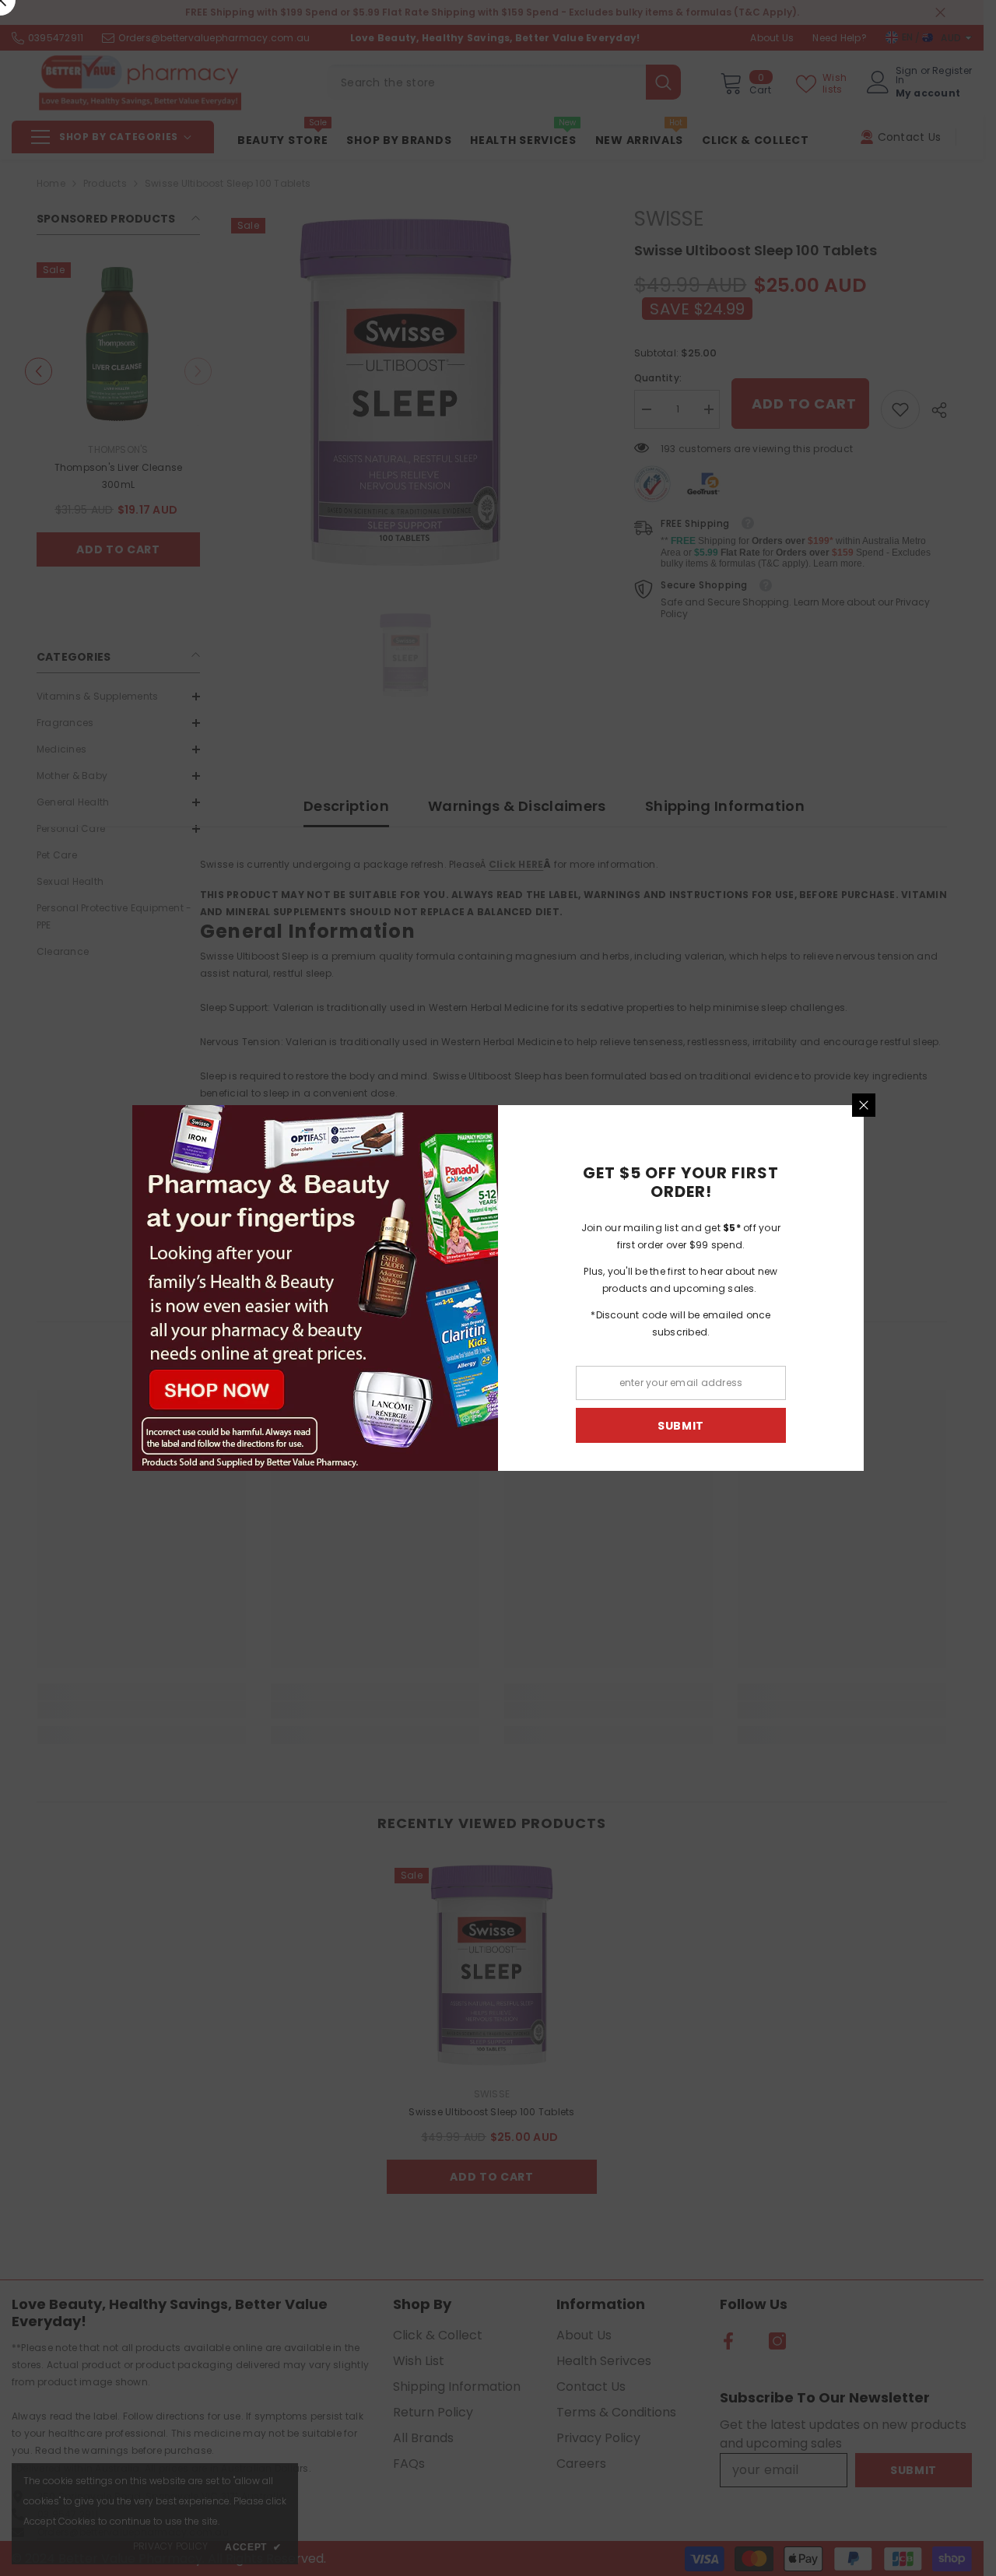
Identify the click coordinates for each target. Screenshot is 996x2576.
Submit (681, 1426)
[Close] (864, 1105)
